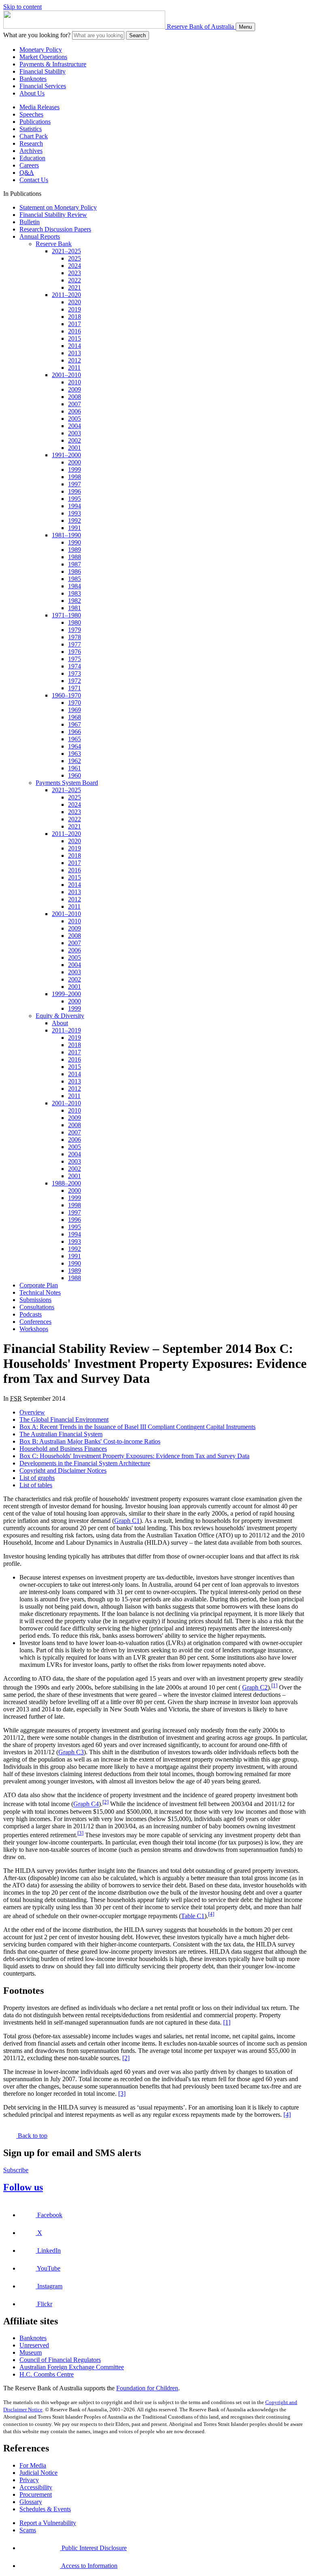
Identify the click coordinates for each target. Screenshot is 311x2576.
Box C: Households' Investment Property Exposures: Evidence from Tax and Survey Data (134, 1456)
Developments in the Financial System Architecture (85, 1463)
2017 (75, 324)
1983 (75, 593)
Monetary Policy (41, 50)
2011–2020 (66, 295)
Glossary (31, 2502)
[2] (105, 1802)
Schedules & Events (45, 2509)
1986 (75, 571)
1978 (75, 637)
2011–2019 (66, 1030)
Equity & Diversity (60, 1016)
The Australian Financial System (61, 1434)
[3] (80, 1833)
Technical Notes (40, 1292)
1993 (75, 513)
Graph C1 (127, 1521)
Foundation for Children (147, 2388)
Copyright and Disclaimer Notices (63, 1470)
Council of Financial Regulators (60, 2360)
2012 (75, 360)
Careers (29, 165)
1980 (75, 622)
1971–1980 (66, 615)
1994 (75, 506)
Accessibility (36, 2487)
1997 (75, 484)
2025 (75, 258)
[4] (211, 1914)
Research (31, 143)
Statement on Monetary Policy (58, 207)
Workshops (34, 1329)
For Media (33, 2465)
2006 (75, 411)
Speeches (31, 114)
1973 (75, 673)
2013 (75, 353)
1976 (75, 652)
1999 (75, 470)
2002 (75, 440)
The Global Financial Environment (64, 1419)
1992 (75, 521)
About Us (32, 93)
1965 (75, 739)
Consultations (37, 1307)
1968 (75, 717)
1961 (75, 768)
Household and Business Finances (63, 1449)
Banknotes (33, 79)
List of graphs (37, 1478)
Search (137, 35)
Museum (31, 2352)
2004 (75, 426)
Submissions (35, 1300)
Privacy (29, 2480)
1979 (75, 630)
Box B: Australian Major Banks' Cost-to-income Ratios (90, 1441)
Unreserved (34, 2345)
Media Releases (39, 107)
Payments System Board (67, 783)
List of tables (36, 1485)
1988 (75, 557)
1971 (75, 688)
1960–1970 (66, 695)
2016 (75, 331)
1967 (75, 724)
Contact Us (34, 180)
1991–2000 (66, 455)
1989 (75, 550)
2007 (75, 404)
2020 (75, 302)
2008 (75, 397)
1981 (75, 608)
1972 (75, 681)
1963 (75, 754)
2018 (75, 317)
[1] (274, 1685)
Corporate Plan (39, 1285)
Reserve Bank (54, 244)
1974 (75, 666)
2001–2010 (66, 375)
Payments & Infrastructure (53, 64)
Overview (32, 1412)
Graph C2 (255, 1687)
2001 (75, 448)
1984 (75, 586)
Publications (35, 122)
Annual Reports (40, 236)
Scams (28, 2530)
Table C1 (193, 1916)
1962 (75, 761)
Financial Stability (43, 71)
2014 (75, 346)
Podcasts (31, 1314)
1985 (75, 579)
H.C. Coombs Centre (47, 2374)
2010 (75, 382)
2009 (75, 389)
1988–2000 (66, 1183)
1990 (75, 542)
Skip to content (22, 7)
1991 (75, 528)
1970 (75, 703)
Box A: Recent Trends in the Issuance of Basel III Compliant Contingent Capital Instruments (137, 1427)
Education (32, 158)
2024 (75, 266)
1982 (75, 601)
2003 (75, 433)
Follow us (23, 2187)
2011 (74, 368)
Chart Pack (34, 136)
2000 (75, 462)
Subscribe (16, 2170)
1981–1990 (66, 535)
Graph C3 (71, 1752)
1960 (75, 775)
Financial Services (43, 86)
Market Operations (43, 57)
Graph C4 (86, 1804)
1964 (75, 746)
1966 (75, 732)
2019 (75, 309)
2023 (75, 273)
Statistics (31, 129)
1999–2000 (66, 994)
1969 (75, 710)
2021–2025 (66, 251)
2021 (75, 287)
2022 (75, 280)
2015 (75, 338)
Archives (31, 151)
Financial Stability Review (53, 215)
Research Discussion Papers (55, 229)
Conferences (35, 1322)
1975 (75, 659)
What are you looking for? (37, 35)
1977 (75, 644)
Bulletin (30, 222)
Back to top (32, 2136)
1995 (75, 499)
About (60, 1023)
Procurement (36, 2494)
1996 (75, 491)
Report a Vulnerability (48, 2523)
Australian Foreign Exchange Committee (72, 2367)
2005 (75, 419)
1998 (75, 477)
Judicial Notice (38, 2473)
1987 (75, 564)
